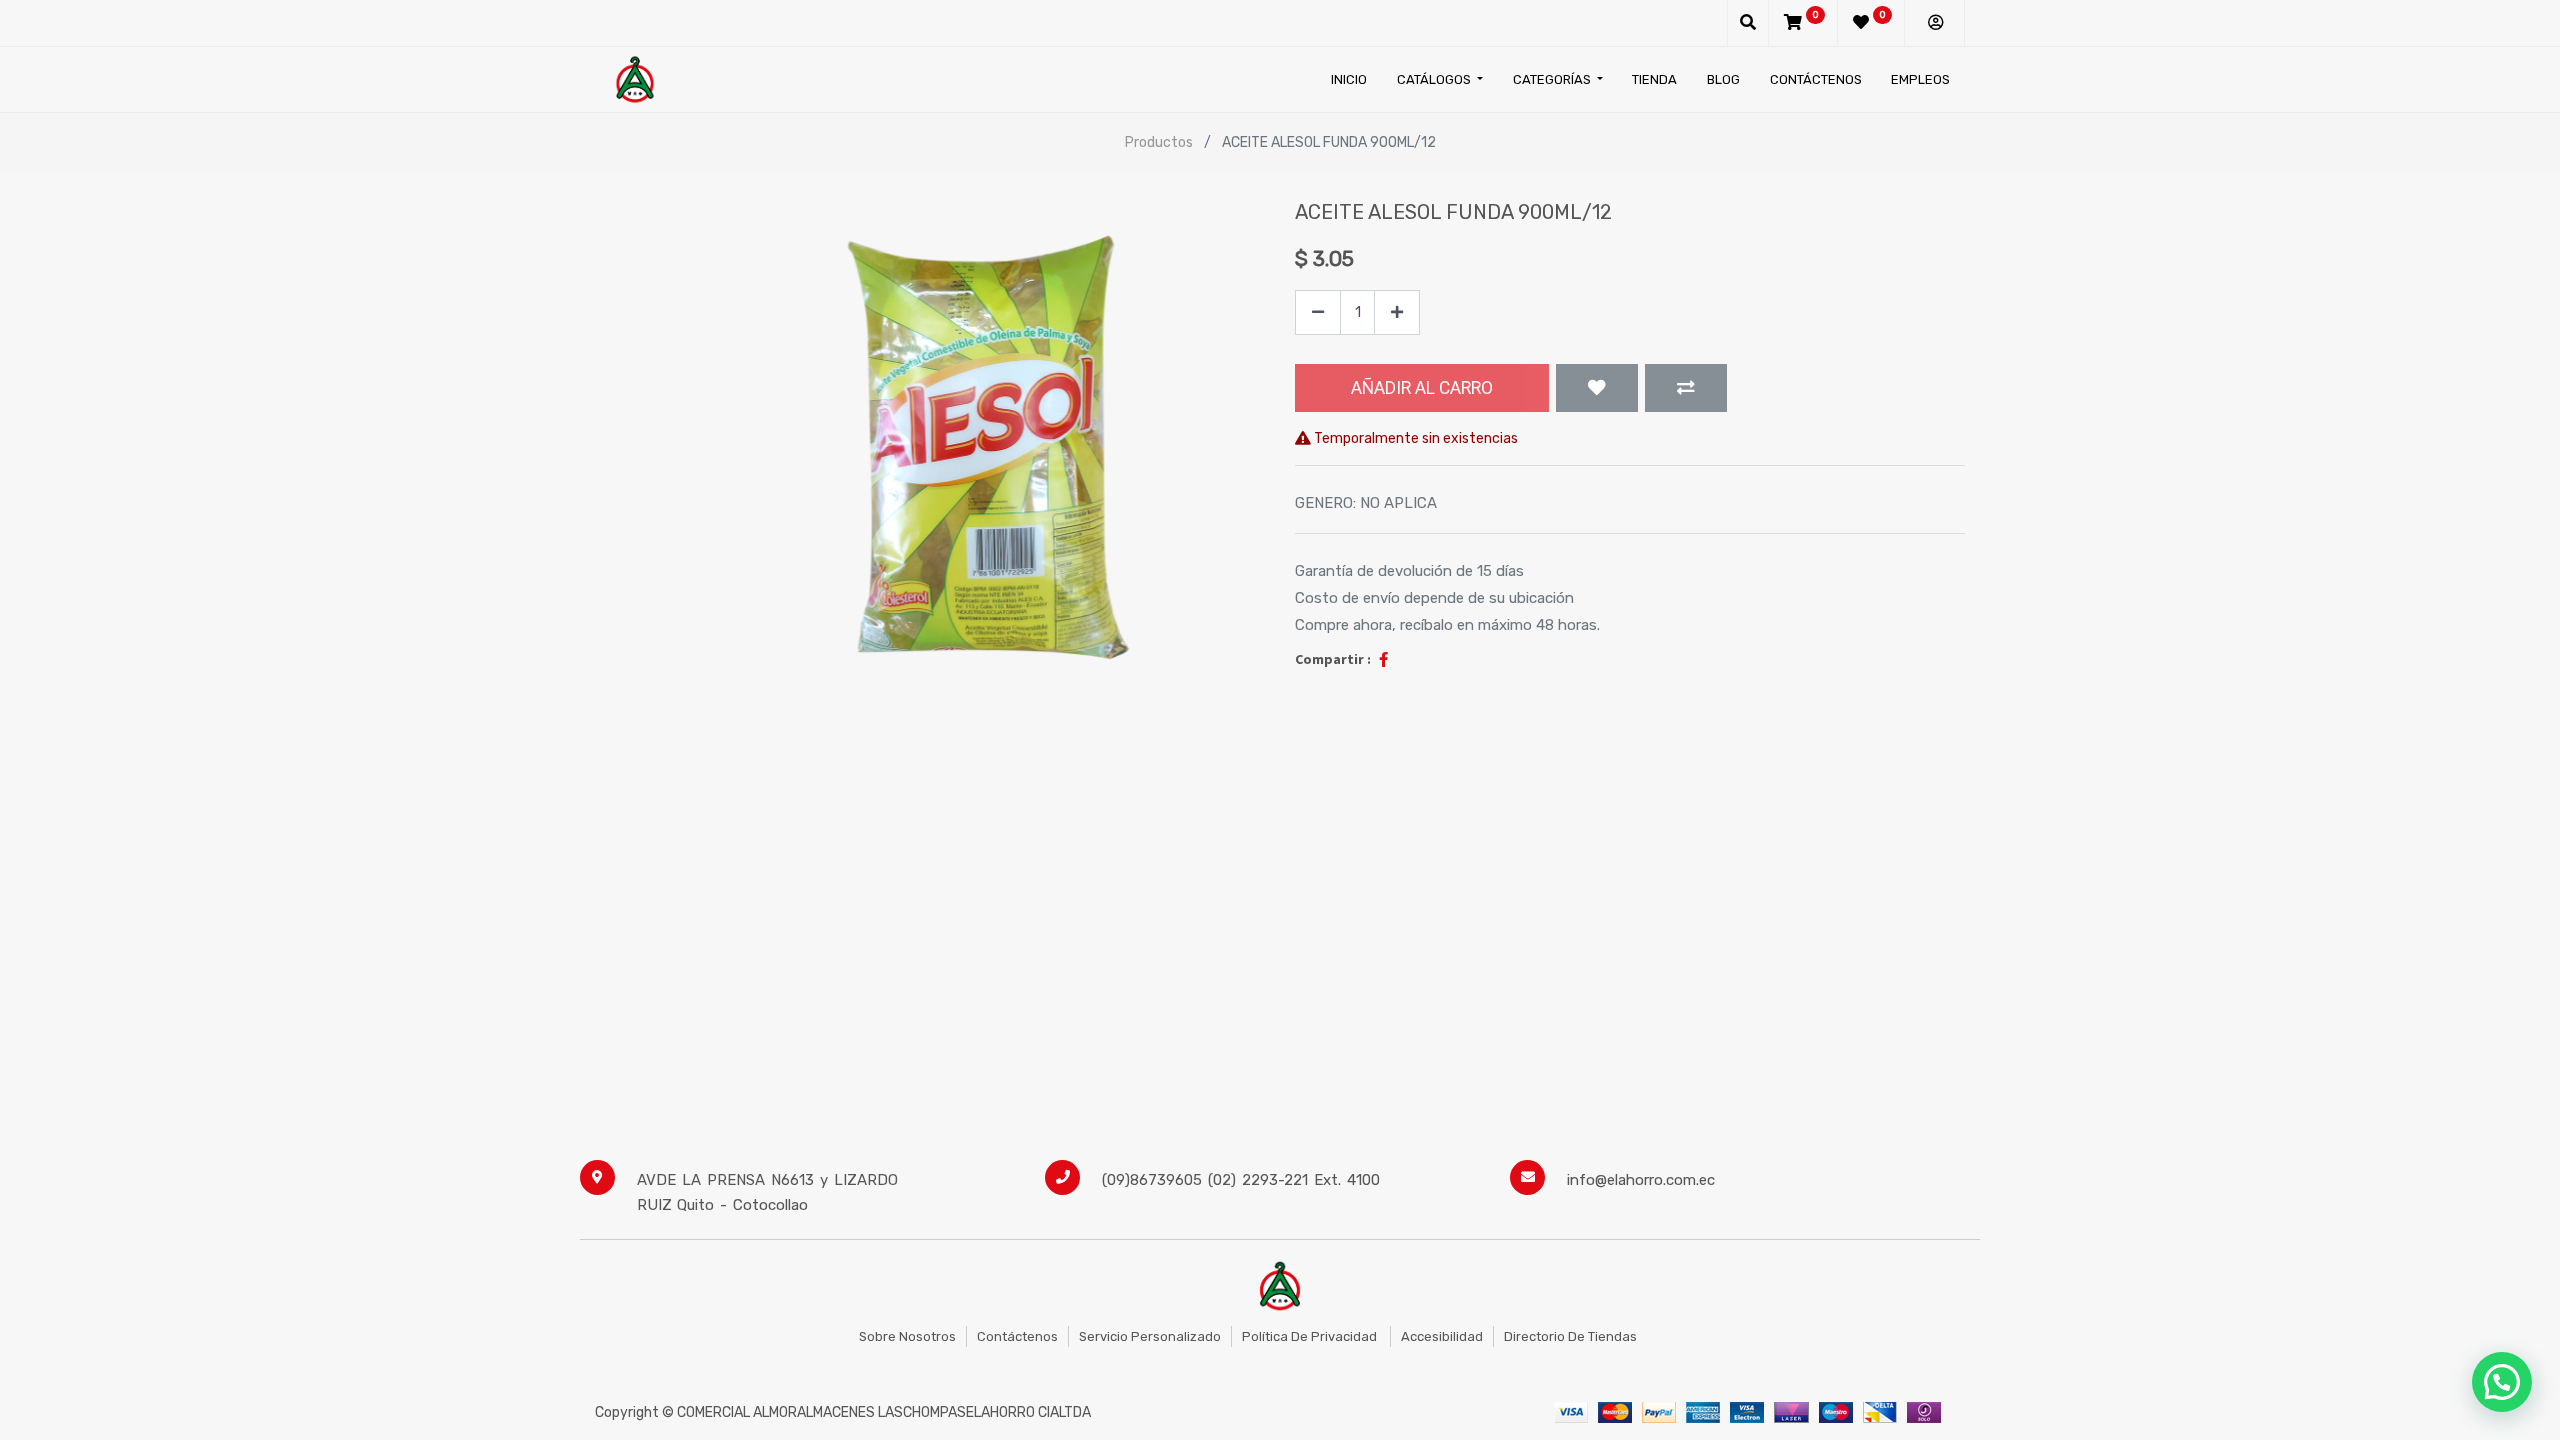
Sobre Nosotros (907, 1336)
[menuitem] (1349, 79)
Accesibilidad (1442, 1336)
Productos (1159, 142)
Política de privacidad (1311, 1336)
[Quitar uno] (1318, 312)
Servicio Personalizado (1150, 1336)
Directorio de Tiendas (1570, 1336)
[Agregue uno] (1397, 312)
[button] (1597, 388)
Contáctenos (1017, 1336)
